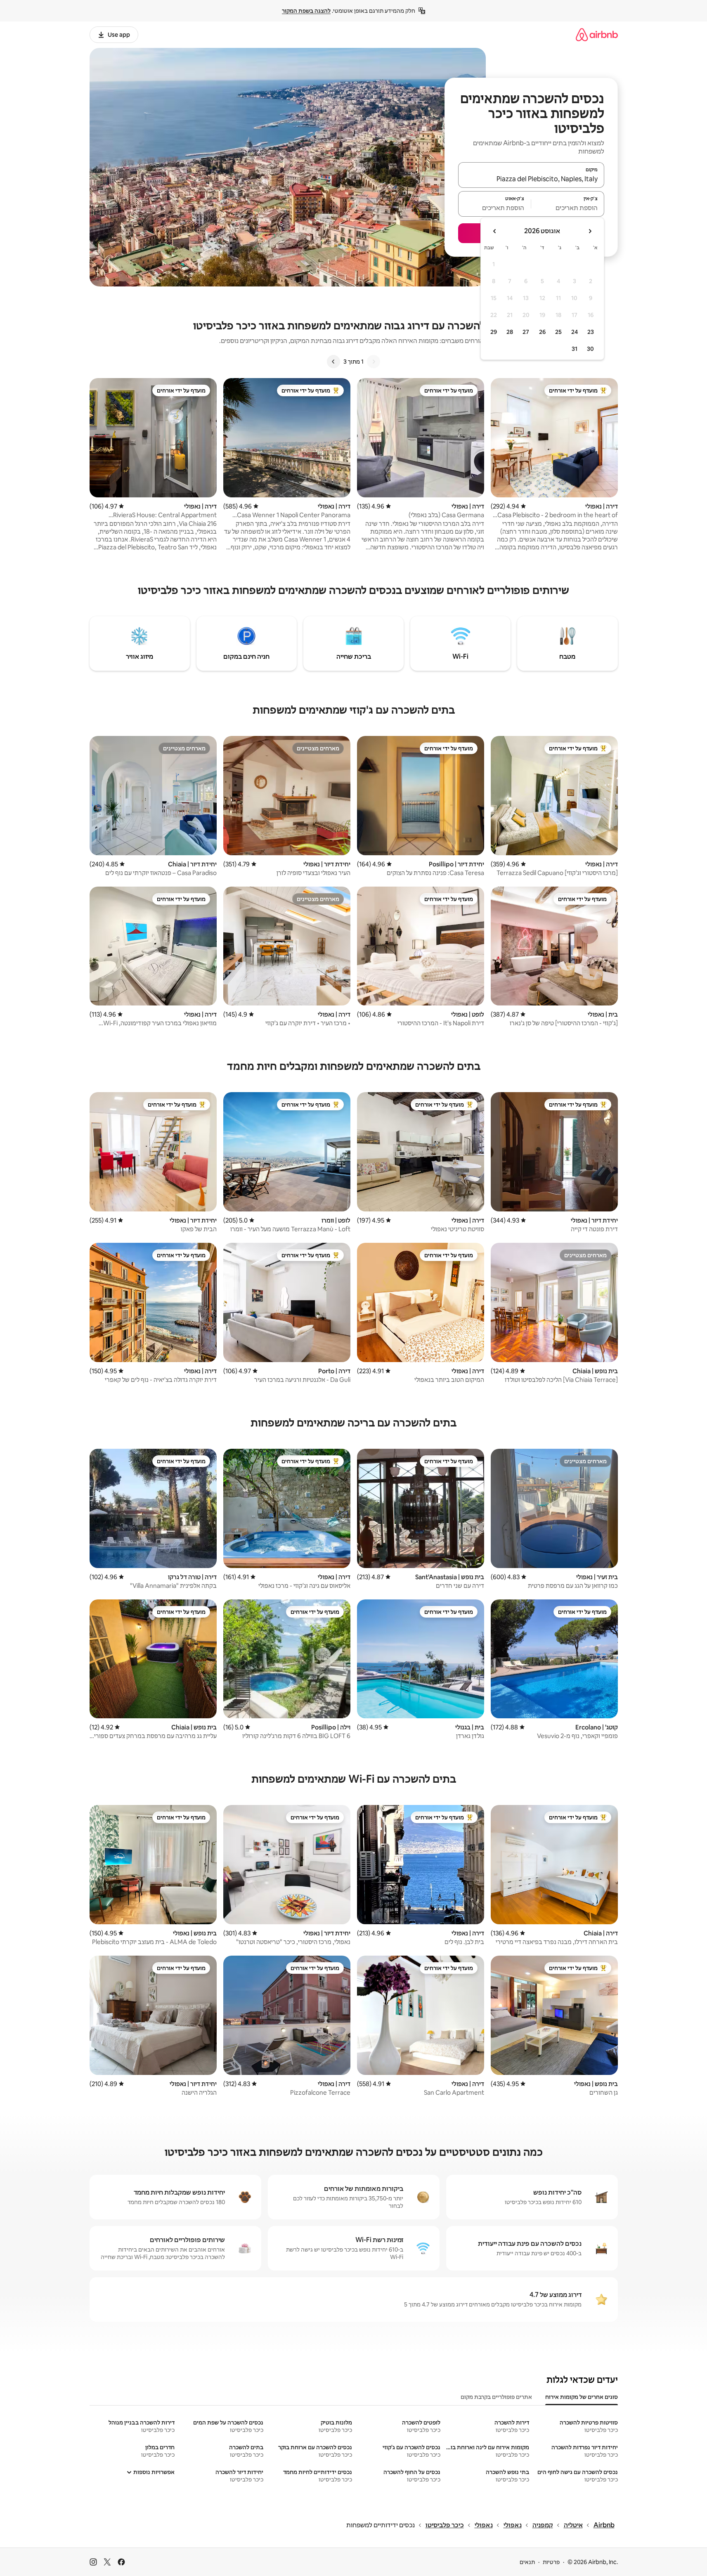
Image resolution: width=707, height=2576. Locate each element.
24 (575, 332)
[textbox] (568, 208)
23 (591, 332)
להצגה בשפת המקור (306, 11)
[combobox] (531, 179)
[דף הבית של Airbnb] (597, 34)
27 (526, 332)
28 (510, 332)
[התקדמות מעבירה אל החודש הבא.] (495, 231)
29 (494, 332)
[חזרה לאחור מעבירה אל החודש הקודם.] (590, 231)
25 (558, 332)
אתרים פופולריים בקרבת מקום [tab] (496, 2397)
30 (590, 349)
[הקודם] (374, 362)
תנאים (527, 2562)
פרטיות (551, 2562)
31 (575, 349)
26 (542, 332)
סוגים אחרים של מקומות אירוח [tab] (582, 2397)
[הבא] (333, 362)
